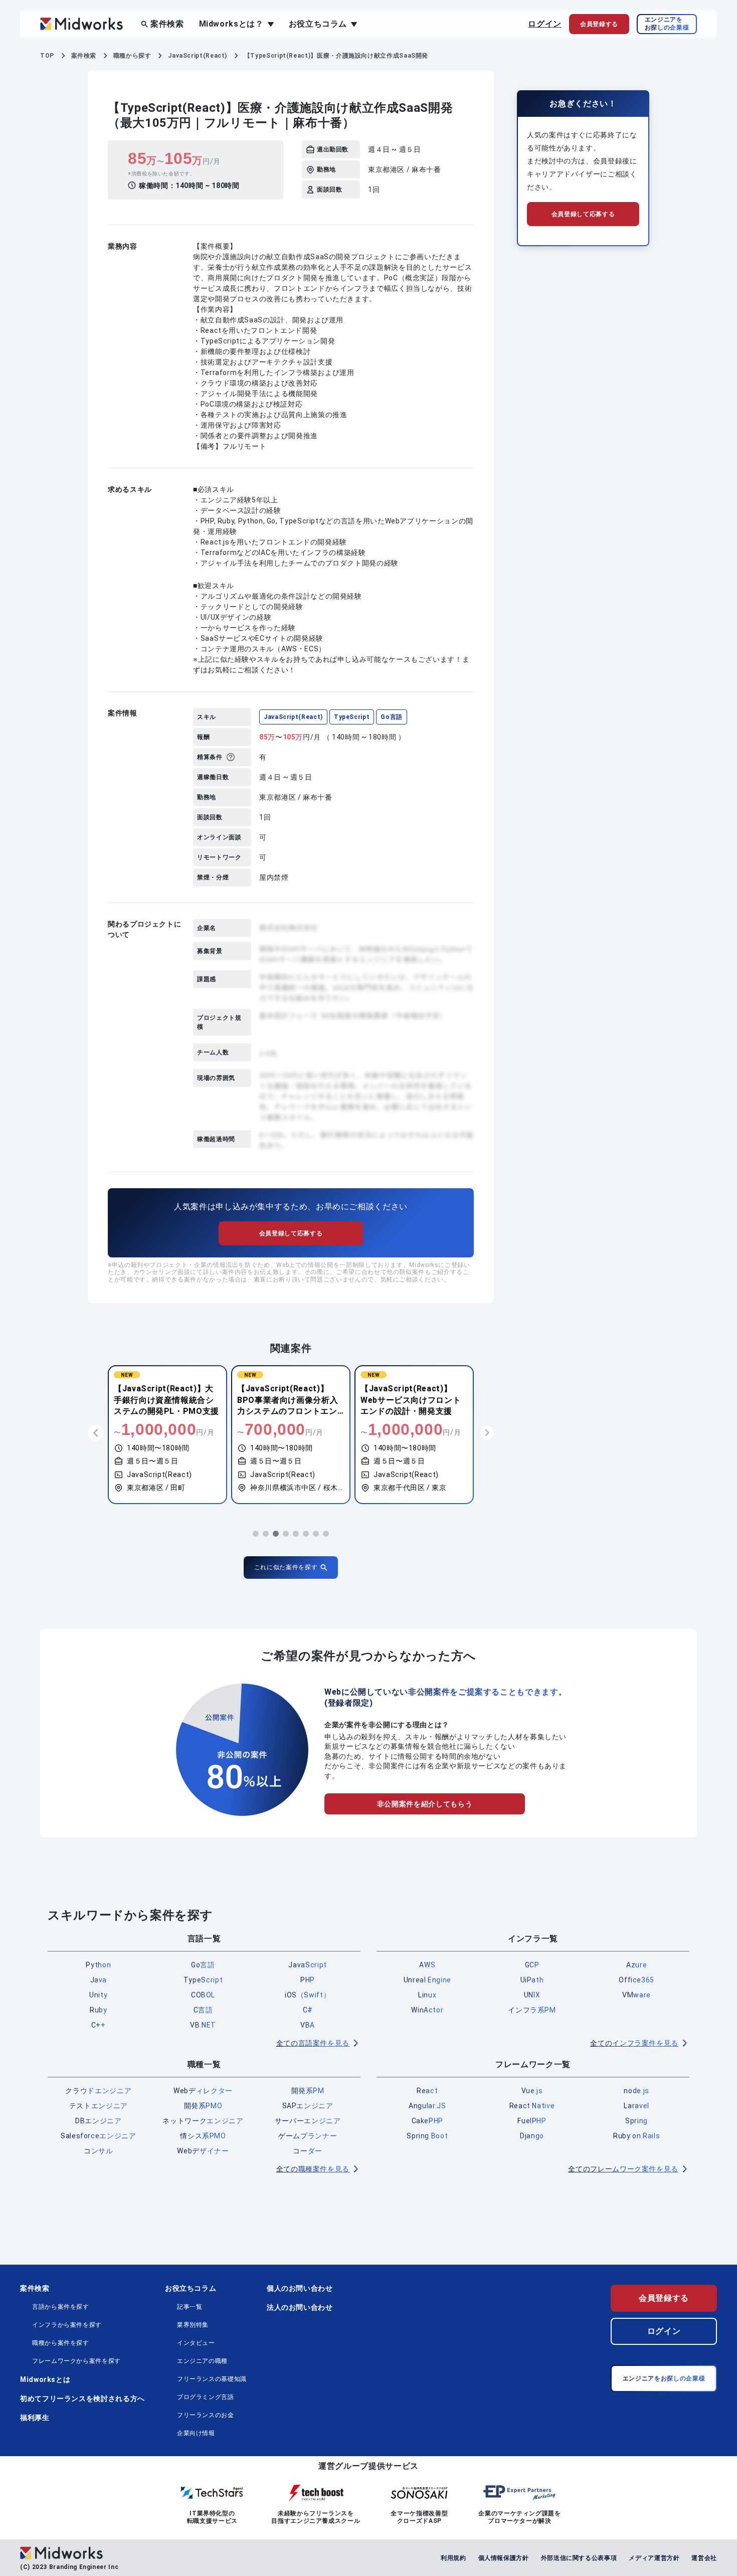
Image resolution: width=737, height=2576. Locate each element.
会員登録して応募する (291, 1233)
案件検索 (167, 24)
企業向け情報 (196, 2433)
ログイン (545, 24)
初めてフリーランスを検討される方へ (82, 2399)
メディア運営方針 (654, 2558)
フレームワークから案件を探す (76, 2361)
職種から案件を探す (61, 2343)
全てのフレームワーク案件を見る (623, 2169)
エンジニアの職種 (202, 2361)
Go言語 (392, 717)
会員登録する (664, 2298)
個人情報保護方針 (504, 2558)
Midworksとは (45, 2379)
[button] (256, 1534)
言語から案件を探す (61, 2307)
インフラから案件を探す (67, 2325)
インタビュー (196, 2343)
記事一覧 (190, 2307)
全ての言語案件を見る (313, 2043)
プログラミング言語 (206, 2397)
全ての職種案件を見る (313, 2169)
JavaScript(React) (293, 717)
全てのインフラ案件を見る (634, 2043)
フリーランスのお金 (206, 2415)
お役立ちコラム (191, 2288)
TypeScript (352, 717)
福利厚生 (35, 2418)
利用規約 (453, 2558)
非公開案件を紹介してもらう (425, 1804)
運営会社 (704, 2558)
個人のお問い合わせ (300, 2288)
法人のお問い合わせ (300, 2307)
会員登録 (599, 24)
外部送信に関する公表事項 (579, 2558)
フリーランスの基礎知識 (212, 2379)
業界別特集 (193, 2325)
